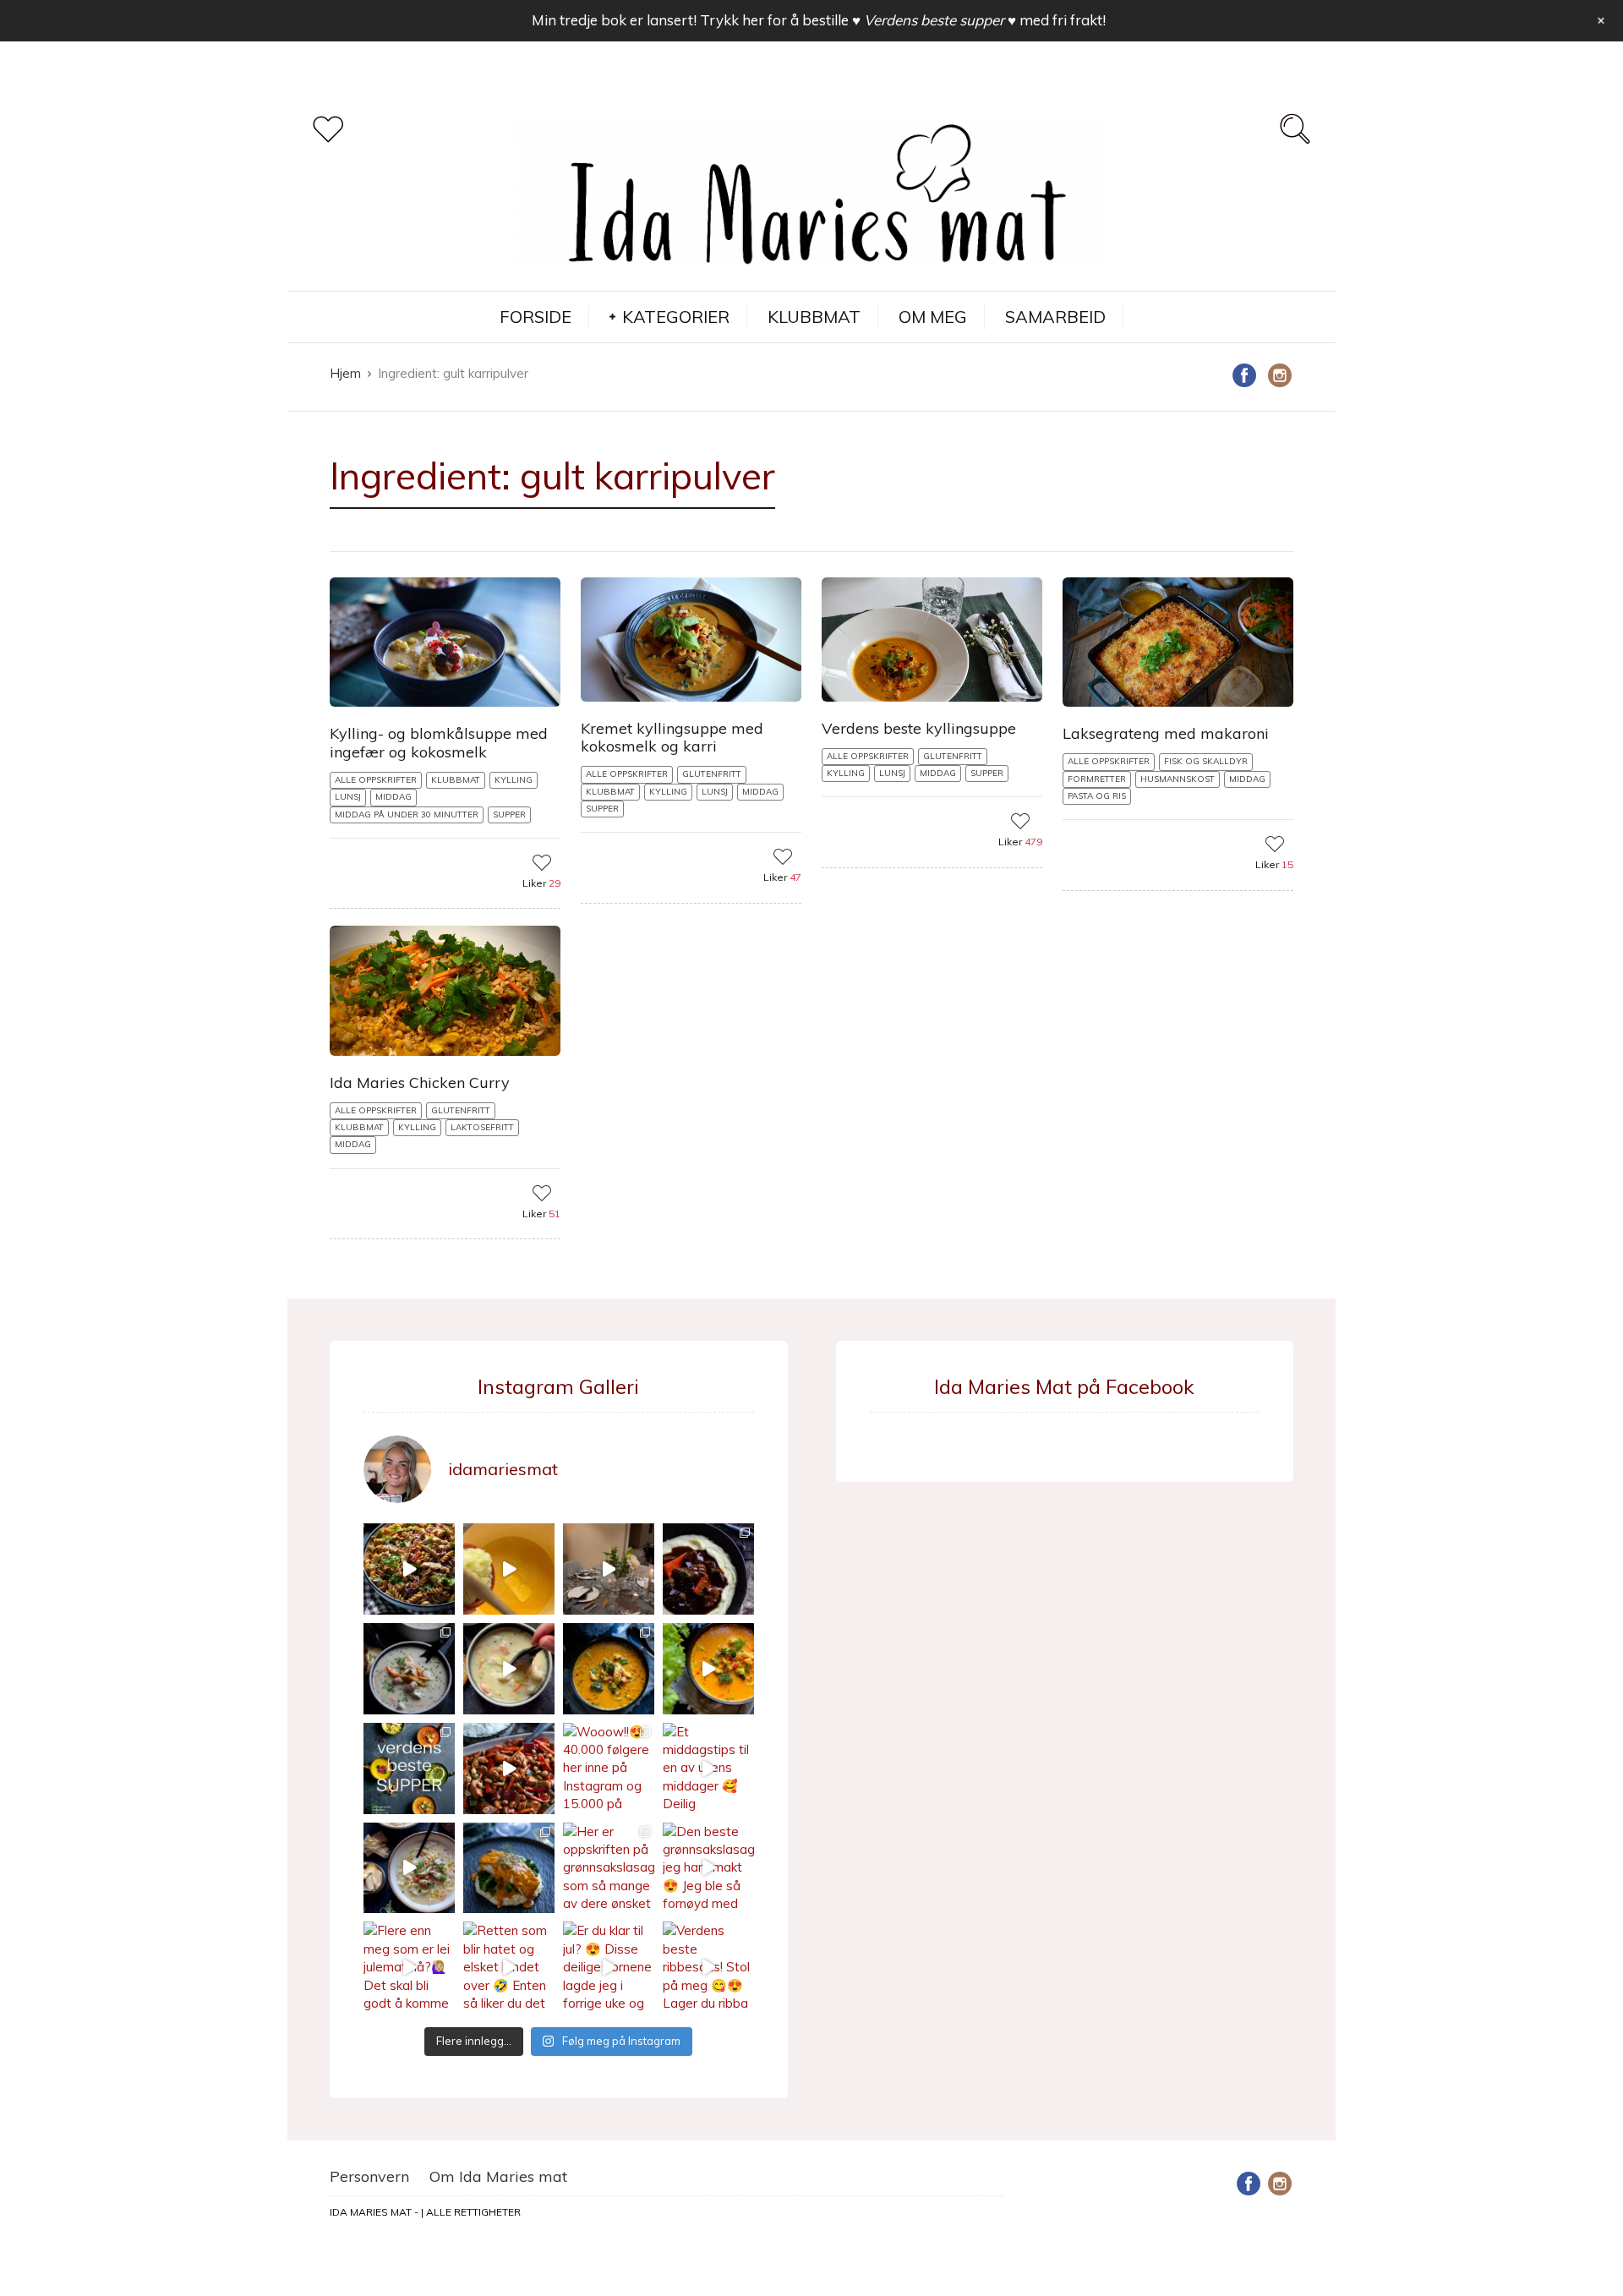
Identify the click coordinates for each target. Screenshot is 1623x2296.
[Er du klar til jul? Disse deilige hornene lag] (609, 1967)
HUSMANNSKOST (1178, 779)
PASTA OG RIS (1097, 796)
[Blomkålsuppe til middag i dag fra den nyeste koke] (509, 1569)
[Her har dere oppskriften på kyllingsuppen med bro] (609, 1669)
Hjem (345, 373)
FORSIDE (536, 317)
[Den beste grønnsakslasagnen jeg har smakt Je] (708, 1868)
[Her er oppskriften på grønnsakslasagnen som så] (609, 1868)
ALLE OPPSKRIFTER (376, 780)
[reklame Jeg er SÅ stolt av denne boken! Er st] (409, 1768)
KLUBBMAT (814, 317)
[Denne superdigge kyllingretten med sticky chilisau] (509, 1768)
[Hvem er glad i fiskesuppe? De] (509, 1669)
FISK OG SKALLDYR (1206, 761)
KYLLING (514, 780)
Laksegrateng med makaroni (1166, 733)
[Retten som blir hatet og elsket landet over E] (509, 1967)
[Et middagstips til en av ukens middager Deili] (708, 1768)
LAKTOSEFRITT (482, 1127)
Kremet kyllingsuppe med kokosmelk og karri (672, 738)
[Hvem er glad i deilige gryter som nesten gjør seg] (708, 1569)
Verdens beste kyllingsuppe (919, 728)
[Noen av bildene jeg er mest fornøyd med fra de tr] (509, 1868)
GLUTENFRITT (712, 774)
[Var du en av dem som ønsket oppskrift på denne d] (409, 1669)
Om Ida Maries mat (498, 2176)
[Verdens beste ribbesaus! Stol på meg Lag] (708, 1967)
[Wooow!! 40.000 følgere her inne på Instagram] (609, 1768)
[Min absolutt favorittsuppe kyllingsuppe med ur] (409, 1868)
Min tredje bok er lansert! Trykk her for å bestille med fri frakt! (819, 20)
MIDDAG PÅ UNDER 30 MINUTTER (407, 815)
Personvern (369, 2176)
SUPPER (509, 815)
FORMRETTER (1097, 779)
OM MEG (933, 317)
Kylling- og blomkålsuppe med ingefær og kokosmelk (439, 743)
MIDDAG (393, 797)
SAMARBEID (1055, 317)
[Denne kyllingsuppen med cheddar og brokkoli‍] (708, 1669)
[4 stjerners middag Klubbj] (609, 1569)
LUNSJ (348, 797)
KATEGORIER (676, 317)
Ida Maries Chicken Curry (420, 1082)
